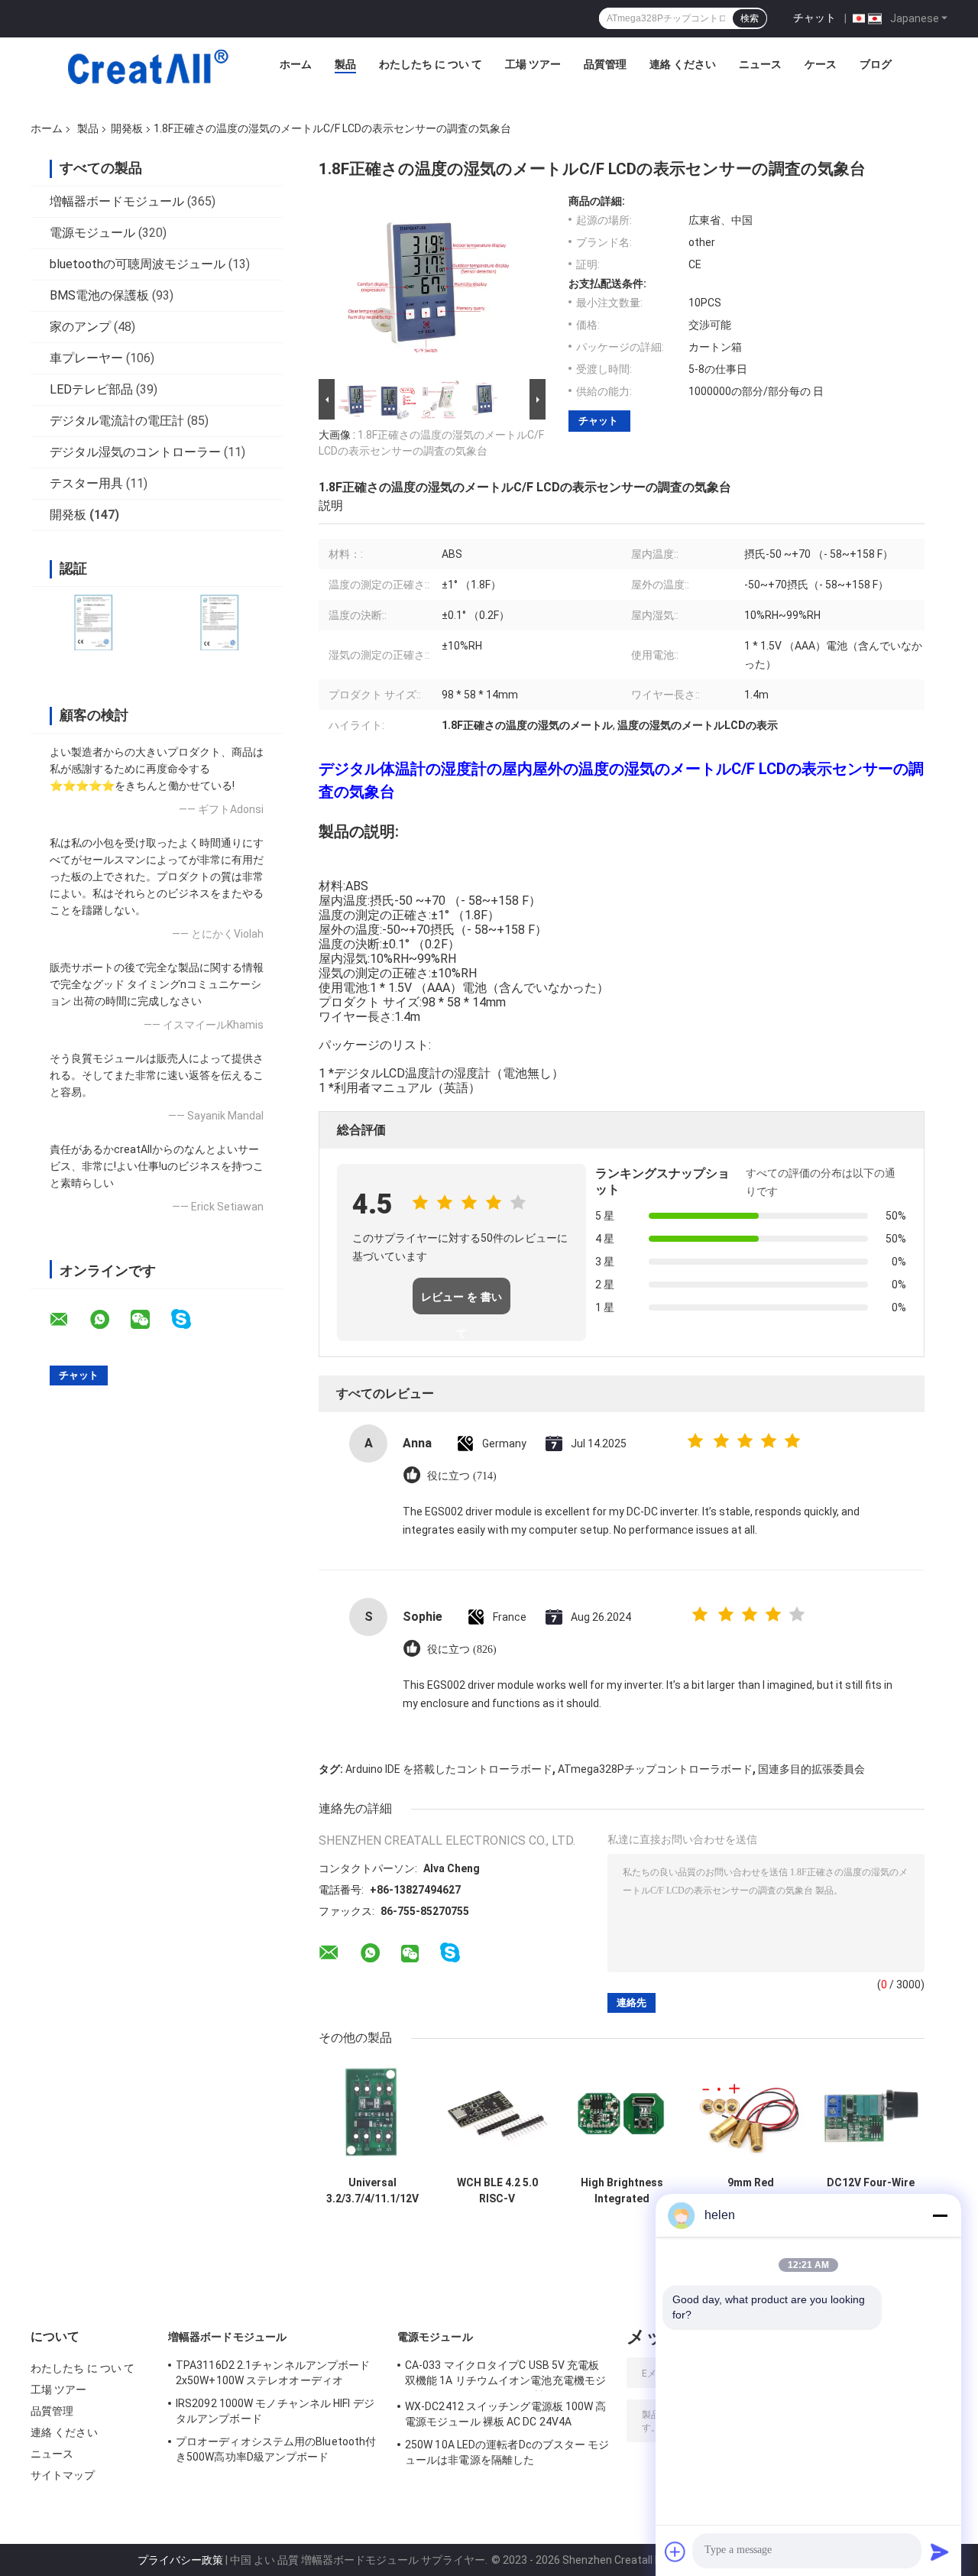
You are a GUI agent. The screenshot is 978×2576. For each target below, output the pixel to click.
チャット (814, 18)
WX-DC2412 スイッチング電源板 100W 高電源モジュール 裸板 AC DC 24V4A (506, 2414)
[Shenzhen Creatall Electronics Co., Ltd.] (147, 68)
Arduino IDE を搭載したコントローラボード (449, 1769)
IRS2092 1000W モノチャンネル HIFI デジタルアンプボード (275, 2411)
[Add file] (675, 2552)
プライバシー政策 (180, 2560)
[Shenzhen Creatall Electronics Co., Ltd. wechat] (150, 1320)
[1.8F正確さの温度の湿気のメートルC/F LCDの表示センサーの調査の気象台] (426, 285)
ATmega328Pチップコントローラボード (655, 1769)
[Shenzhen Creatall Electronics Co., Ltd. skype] (191, 1319)
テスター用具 (86, 483)
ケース (821, 64)
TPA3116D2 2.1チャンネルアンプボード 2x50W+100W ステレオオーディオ (273, 2373)
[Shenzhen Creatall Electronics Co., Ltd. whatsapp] (109, 1320)
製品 (345, 64)
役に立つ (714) (462, 1476)
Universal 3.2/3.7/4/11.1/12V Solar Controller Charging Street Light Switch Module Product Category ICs (372, 2191)
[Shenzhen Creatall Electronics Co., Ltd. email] (69, 1320)
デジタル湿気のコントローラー (135, 452)
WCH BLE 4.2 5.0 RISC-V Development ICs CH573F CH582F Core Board (497, 2191)
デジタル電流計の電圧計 (117, 421)
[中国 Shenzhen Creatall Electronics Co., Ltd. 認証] (94, 622)
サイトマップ (63, 2475)
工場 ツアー (533, 64)
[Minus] (940, 2215)
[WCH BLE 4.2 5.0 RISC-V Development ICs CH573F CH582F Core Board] (497, 2115)
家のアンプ (80, 327)
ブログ (876, 64)
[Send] (940, 2552)
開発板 (127, 128)
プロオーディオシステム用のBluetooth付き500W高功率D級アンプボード (276, 2449)
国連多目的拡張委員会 (811, 1769)
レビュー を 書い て (461, 1303)
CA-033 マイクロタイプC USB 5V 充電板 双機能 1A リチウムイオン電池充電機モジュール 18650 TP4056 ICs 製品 (505, 2375)
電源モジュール (92, 233)
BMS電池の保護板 (99, 295)
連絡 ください (683, 64)
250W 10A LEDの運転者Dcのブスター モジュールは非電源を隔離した (507, 2452)
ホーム (296, 64)
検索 (750, 18)
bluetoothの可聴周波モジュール (138, 264)
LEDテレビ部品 (91, 389)
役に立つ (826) (462, 1649)
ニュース (760, 64)
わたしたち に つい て (431, 64)
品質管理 (605, 64)
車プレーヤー (86, 358)
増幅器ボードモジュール (117, 201)
